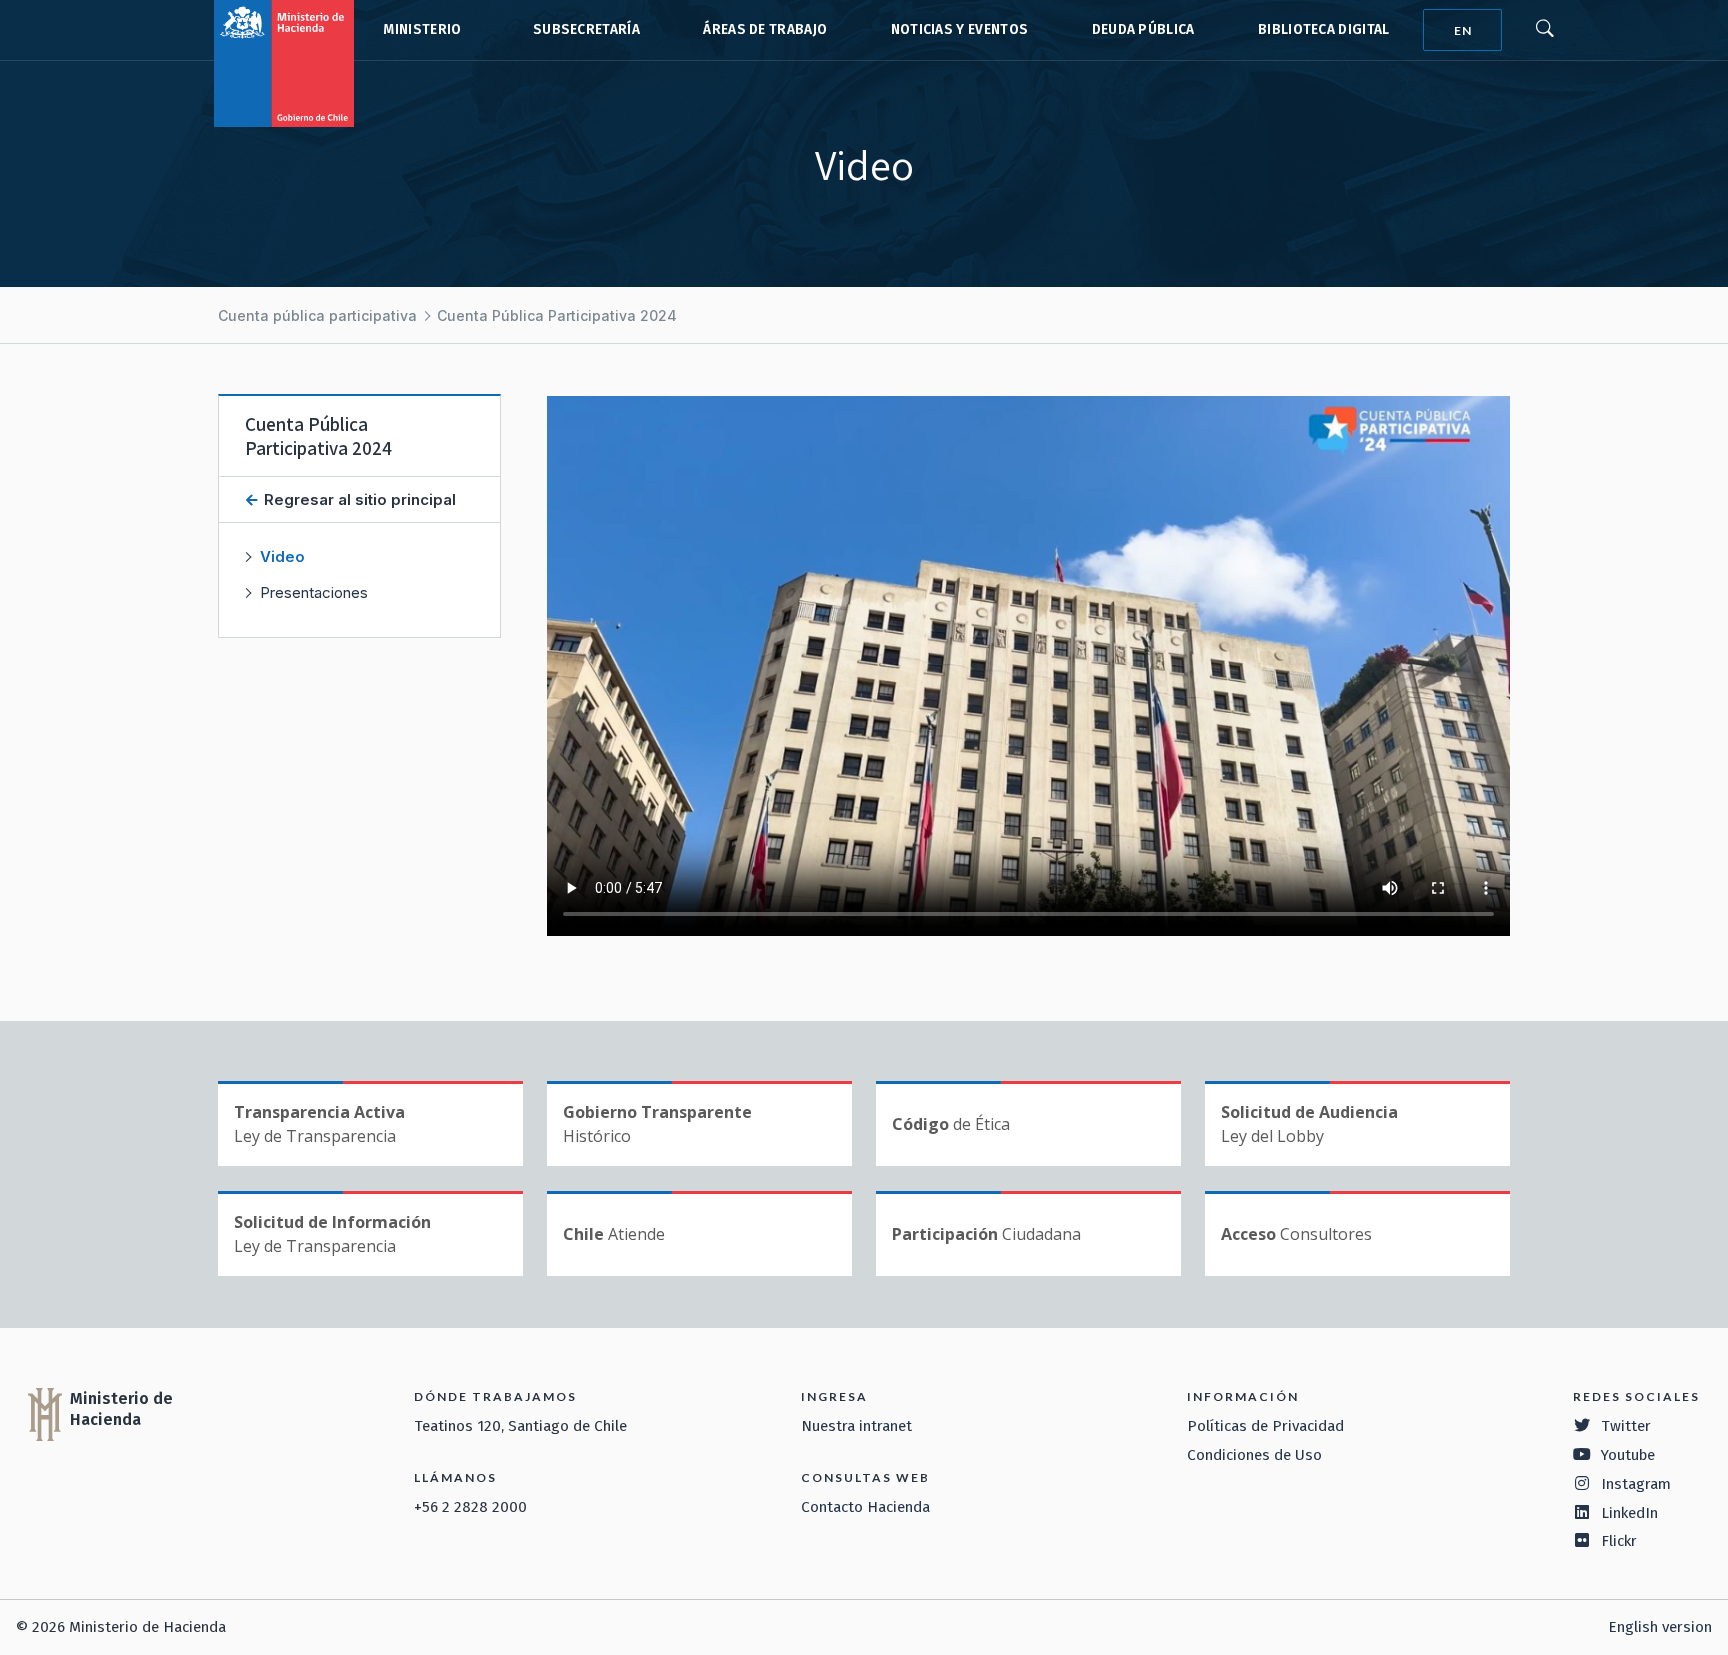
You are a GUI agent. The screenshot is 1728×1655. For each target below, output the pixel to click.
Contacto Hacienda (865, 1507)
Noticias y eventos (960, 29)
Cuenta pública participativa (317, 315)
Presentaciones (314, 592)
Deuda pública (1143, 29)
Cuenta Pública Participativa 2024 (557, 315)
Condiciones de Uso (1254, 1455)
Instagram (1636, 1484)
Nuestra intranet (856, 1426)
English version (1660, 1627)
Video (282, 556)
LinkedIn (1629, 1513)
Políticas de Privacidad (1265, 1426)
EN (1463, 30)
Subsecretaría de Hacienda (582, 30)
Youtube (1628, 1455)
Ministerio (422, 29)
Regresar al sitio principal (358, 499)
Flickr (1619, 1541)
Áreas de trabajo (765, 29)
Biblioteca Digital (1324, 29)
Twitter (1626, 1426)
